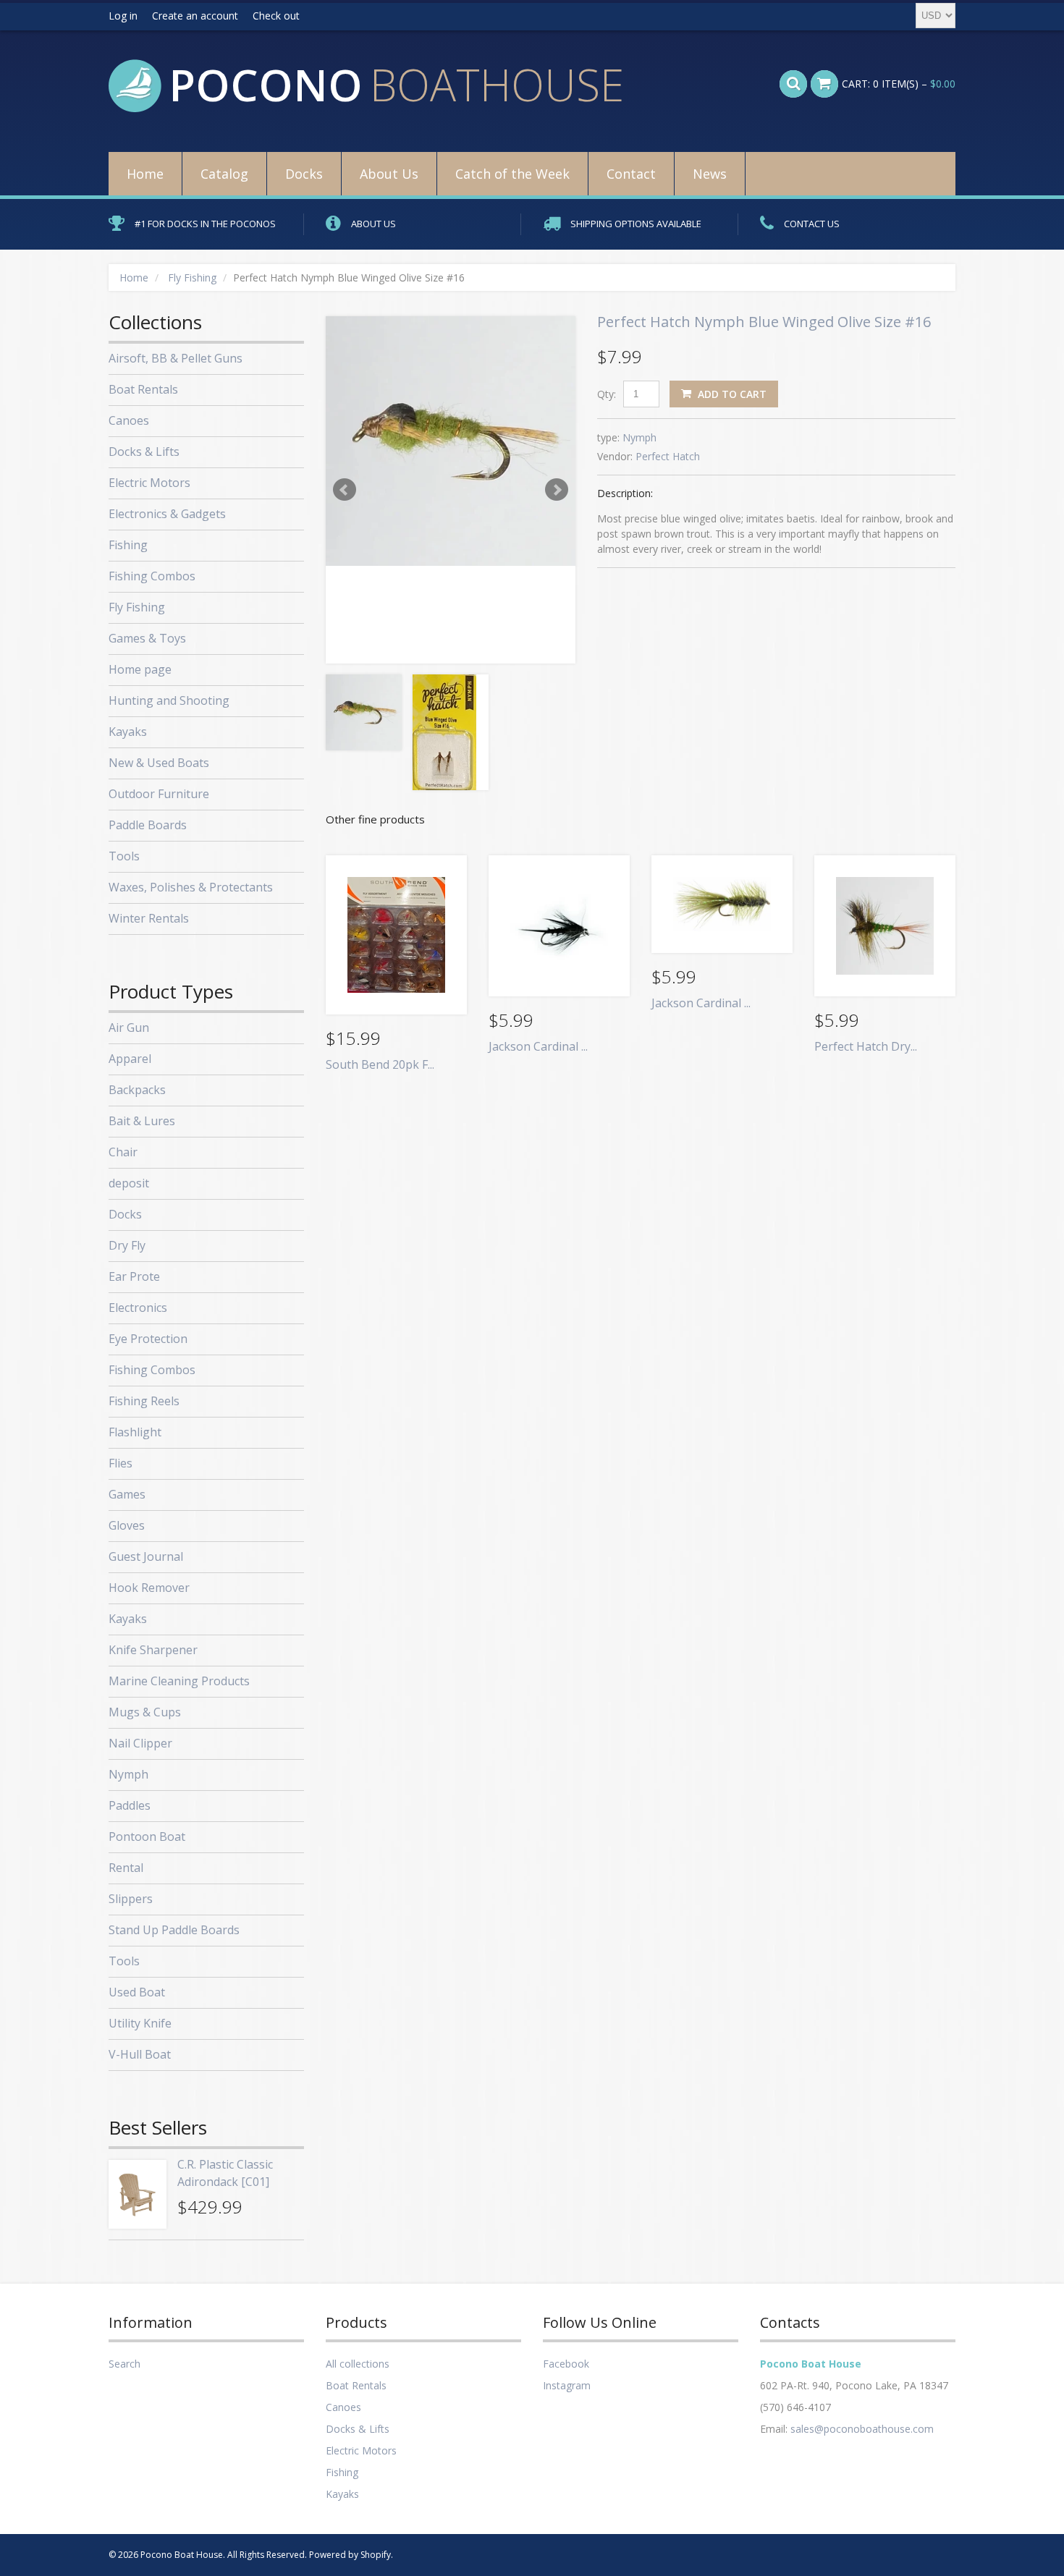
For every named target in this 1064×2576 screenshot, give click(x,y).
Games (127, 1494)
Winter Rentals (149, 918)
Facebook (566, 2364)
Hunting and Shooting (169, 700)
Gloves (127, 1525)
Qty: (607, 394)
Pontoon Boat (147, 1836)
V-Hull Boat (140, 2054)
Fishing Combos (152, 576)
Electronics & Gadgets (167, 514)
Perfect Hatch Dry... (866, 1046)
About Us (389, 174)
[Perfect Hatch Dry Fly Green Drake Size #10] (885, 926)
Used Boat (137, 1992)
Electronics (138, 1308)
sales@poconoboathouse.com (862, 2429)
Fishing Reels (144, 1401)
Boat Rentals (143, 389)
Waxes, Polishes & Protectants (191, 887)
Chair (123, 1152)
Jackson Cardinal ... (538, 1046)
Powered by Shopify (350, 2555)
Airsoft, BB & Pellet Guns (176, 358)
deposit (129, 1183)
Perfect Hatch (668, 456)
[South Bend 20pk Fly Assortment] (396, 935)
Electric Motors (149, 483)
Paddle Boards (148, 825)
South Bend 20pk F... (380, 1064)
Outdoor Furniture (159, 794)
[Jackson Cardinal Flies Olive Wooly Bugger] (722, 904)
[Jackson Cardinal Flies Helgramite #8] (559, 926)
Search (124, 2364)
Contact (631, 174)
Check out (276, 16)
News (710, 174)
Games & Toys (147, 638)
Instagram (567, 2385)
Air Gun (129, 1028)
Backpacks (137, 1090)
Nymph (639, 437)
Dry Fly (127, 1245)
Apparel (130, 1059)
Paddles (130, 1805)
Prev (345, 490)
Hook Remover (149, 1588)
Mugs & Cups (145, 1712)
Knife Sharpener (153, 1650)
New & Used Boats (159, 763)
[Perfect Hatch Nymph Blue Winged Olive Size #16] (451, 441)
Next (557, 490)
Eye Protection (148, 1339)
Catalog (224, 174)
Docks (304, 174)
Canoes (129, 420)
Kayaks (128, 732)
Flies (121, 1463)
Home (145, 174)
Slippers (131, 1899)
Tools (124, 856)
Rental (126, 1868)
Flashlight (135, 1432)
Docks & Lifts (144, 452)
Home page (140, 669)
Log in (123, 16)
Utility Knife (140, 2023)
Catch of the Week (512, 174)
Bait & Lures (142, 1121)
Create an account (195, 16)
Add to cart (731, 394)
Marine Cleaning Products (179, 1681)
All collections (358, 2364)
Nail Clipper (140, 1743)
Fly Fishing (192, 277)
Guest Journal (146, 1556)
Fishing (128, 545)
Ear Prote (134, 1276)
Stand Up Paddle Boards (174, 1930)
